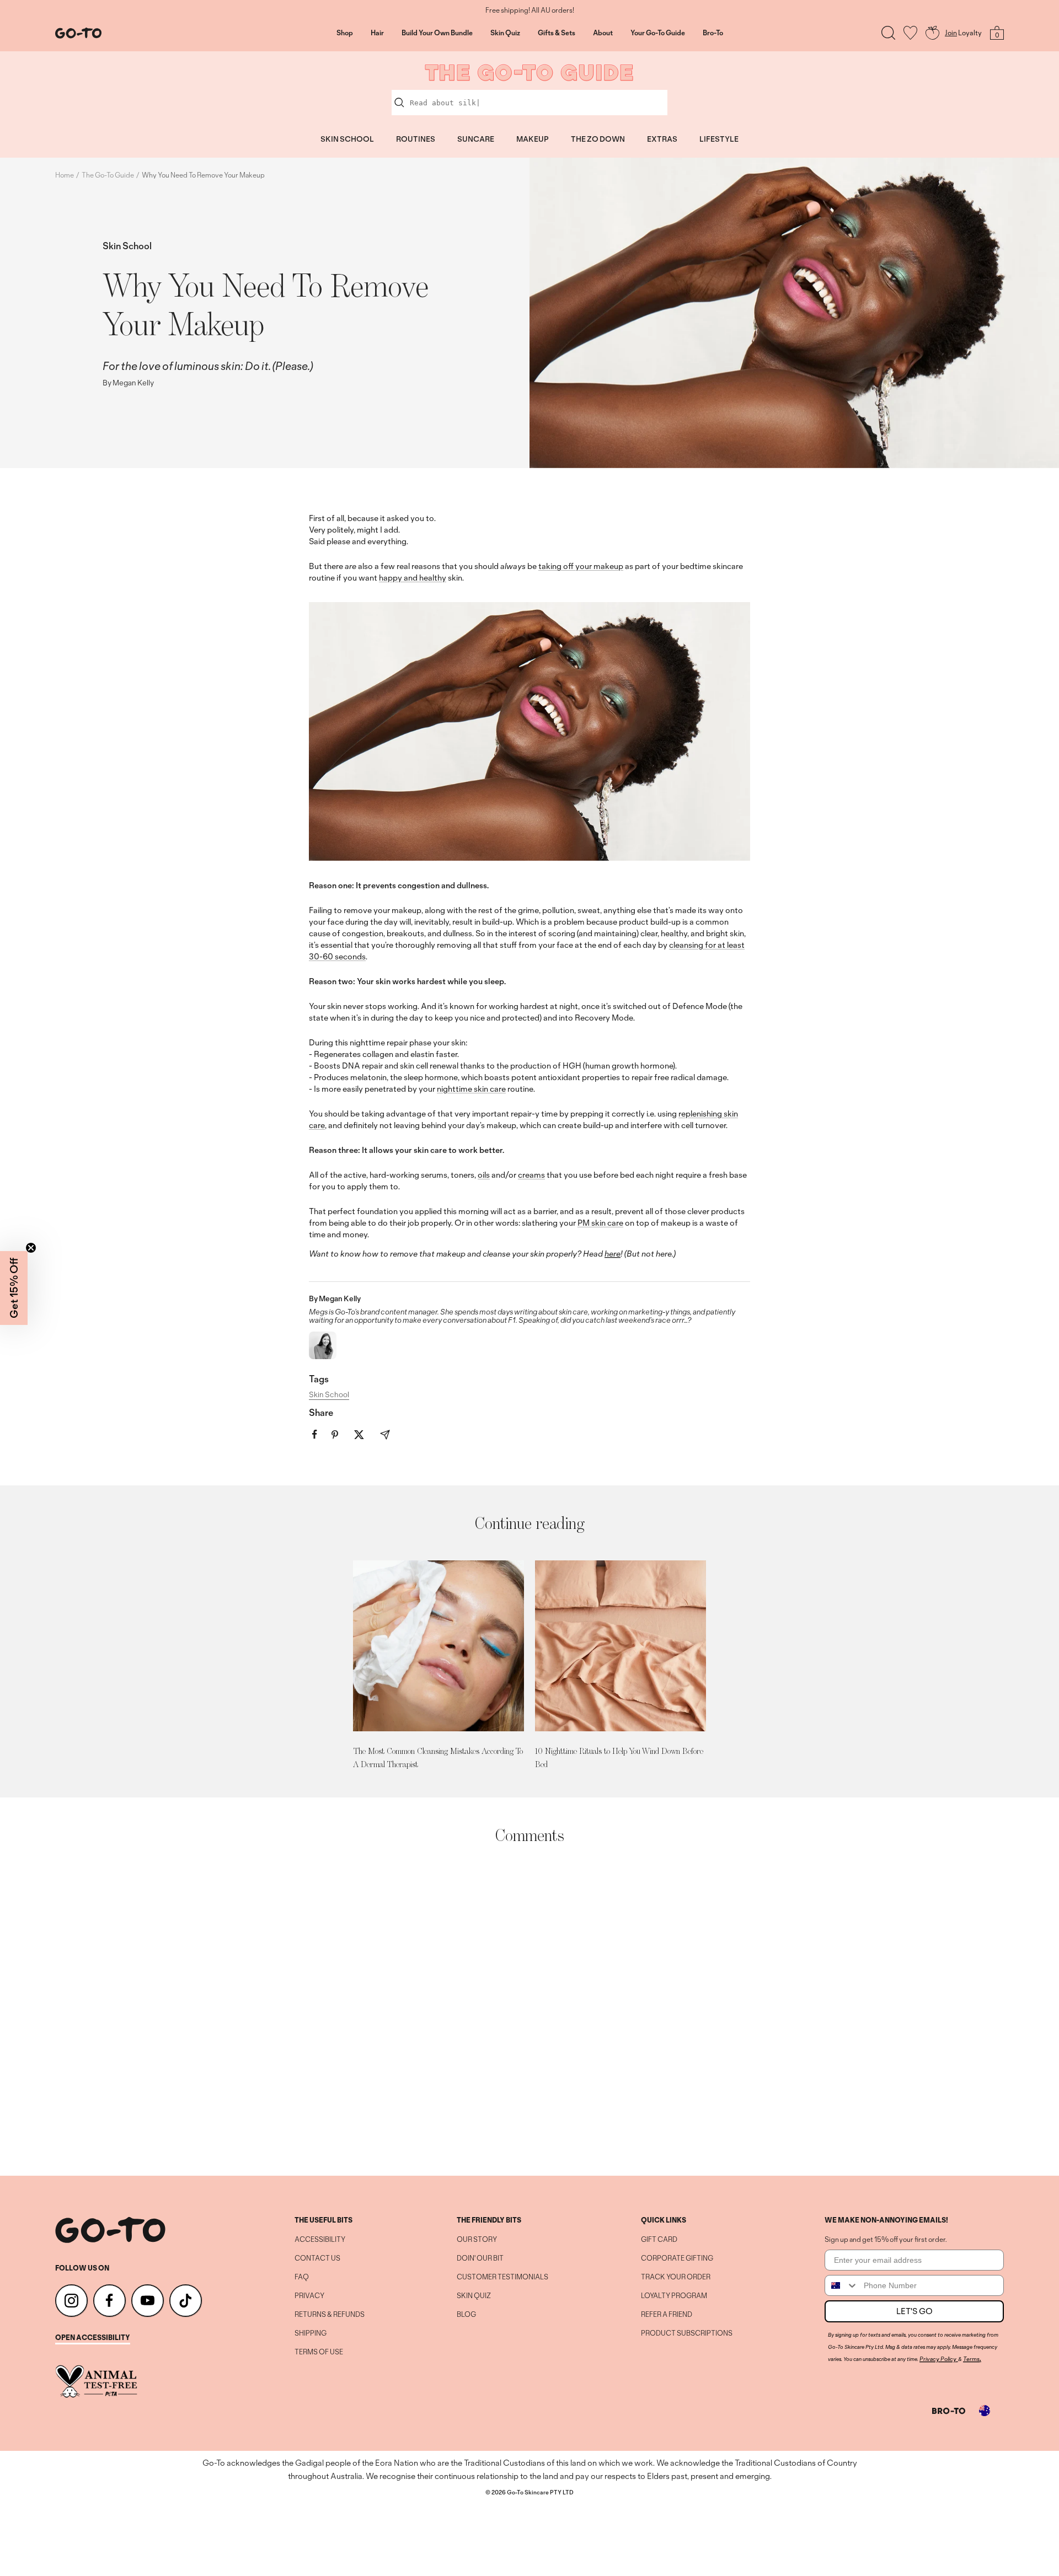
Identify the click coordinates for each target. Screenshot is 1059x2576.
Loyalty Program (674, 2296)
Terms (971, 2359)
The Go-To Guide (108, 175)
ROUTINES (416, 139)
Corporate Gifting (677, 2258)
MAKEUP (533, 139)
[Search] (888, 33)
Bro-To (713, 33)
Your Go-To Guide (658, 33)
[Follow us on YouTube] (148, 2301)
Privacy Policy (938, 2359)
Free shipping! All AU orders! (530, 10)
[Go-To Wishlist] (910, 33)
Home (65, 175)
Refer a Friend (667, 2315)
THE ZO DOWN (598, 139)
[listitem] (315, 1434)
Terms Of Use (319, 2352)
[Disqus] (529, 2010)
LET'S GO (914, 2311)
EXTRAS (662, 139)
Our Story (477, 2240)
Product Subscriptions (687, 2333)
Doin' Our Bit (480, 2258)
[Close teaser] (31, 1248)
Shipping (311, 2333)
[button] (14, 1288)
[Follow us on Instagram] (71, 2301)
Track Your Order (676, 2277)
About (603, 33)
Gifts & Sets (557, 33)
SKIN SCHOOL (347, 139)
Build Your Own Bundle (437, 33)
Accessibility (320, 2240)
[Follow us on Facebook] (109, 2301)
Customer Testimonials (502, 2277)
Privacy (309, 2296)
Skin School (127, 246)
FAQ (302, 2277)
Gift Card (659, 2240)
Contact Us (317, 2258)
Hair (377, 33)
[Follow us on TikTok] (186, 2301)
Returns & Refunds (330, 2315)
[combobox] (842, 2285)
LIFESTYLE (719, 139)
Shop (345, 33)
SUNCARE (476, 139)
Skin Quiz (505, 33)
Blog (466, 2315)
